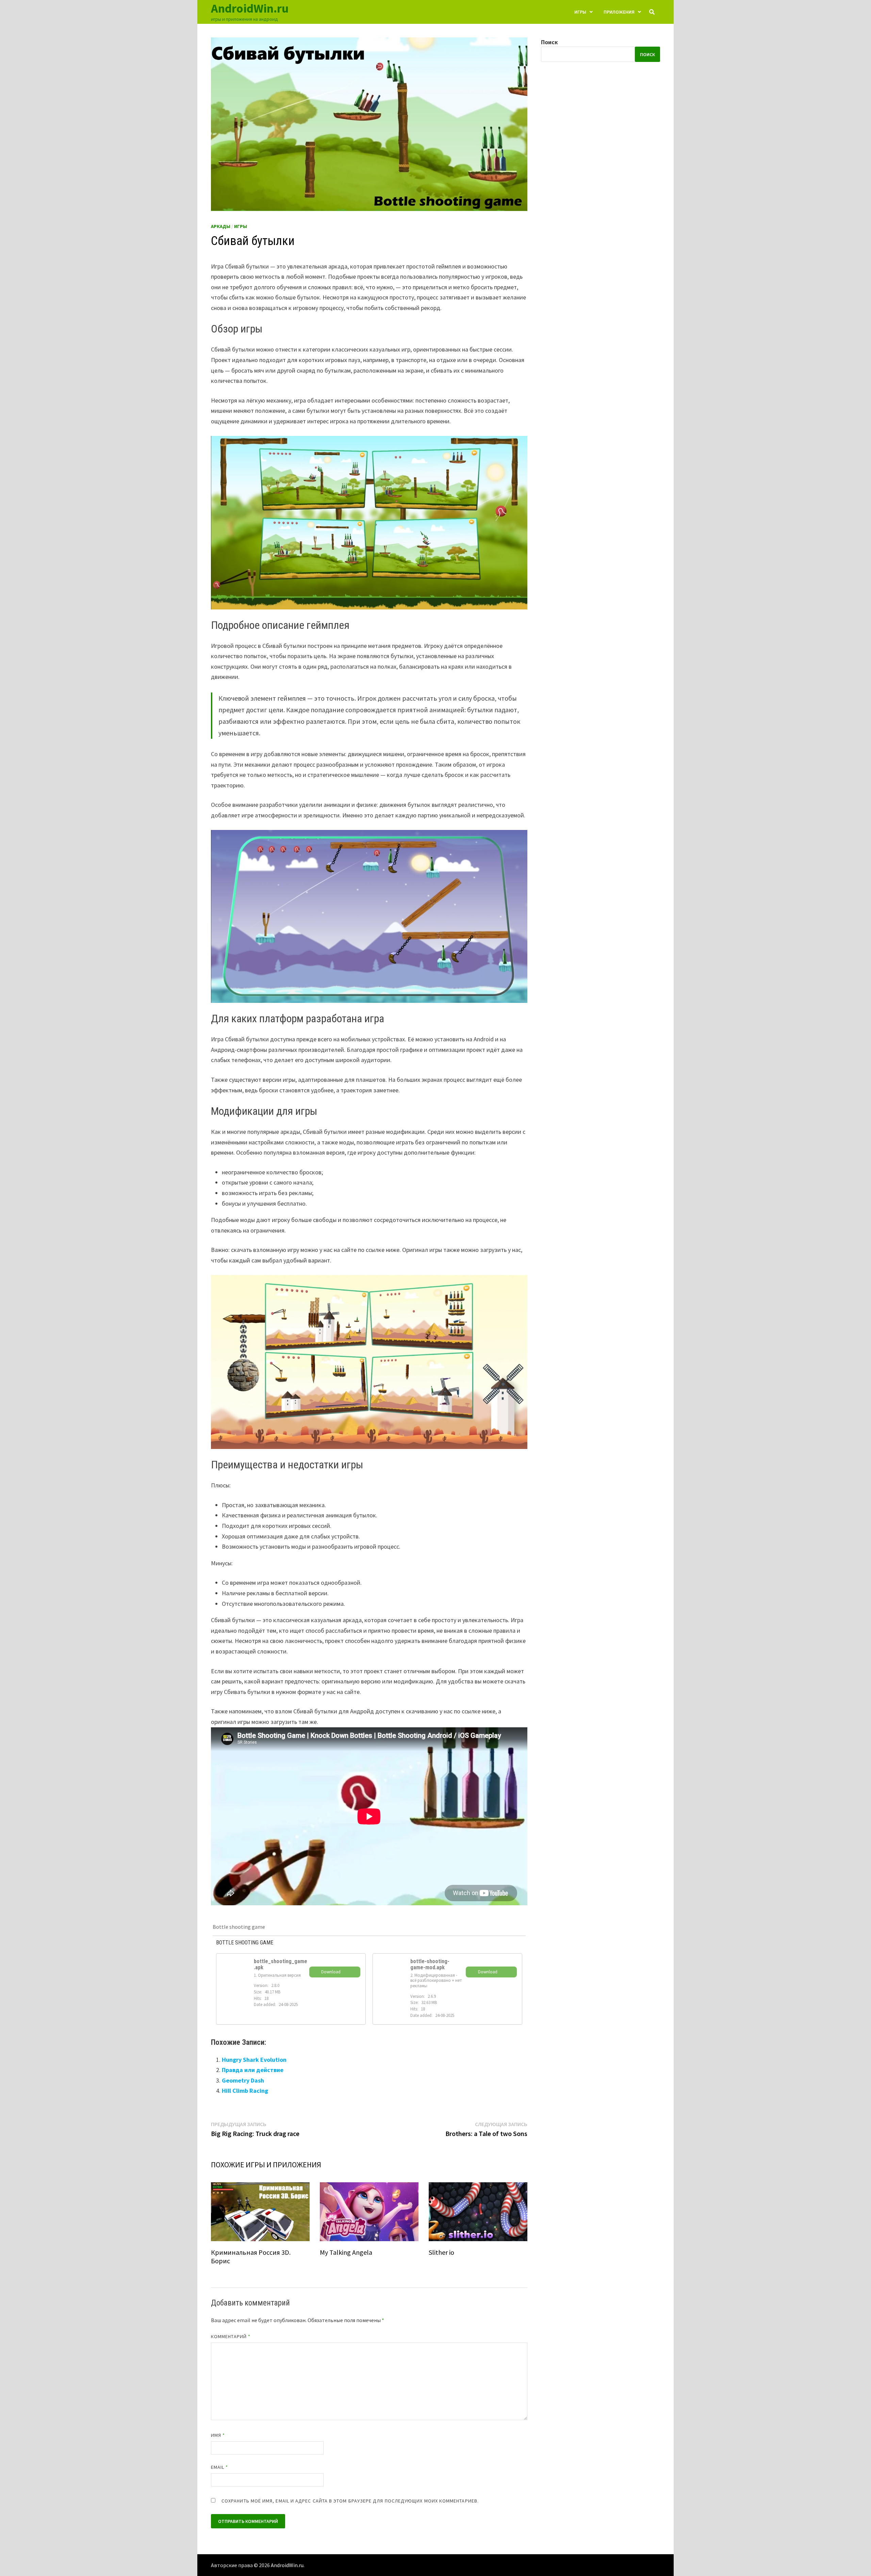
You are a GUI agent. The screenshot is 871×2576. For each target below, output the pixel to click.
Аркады (221, 226)
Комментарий (231, 2336)
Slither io (441, 2252)
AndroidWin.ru (250, 8)
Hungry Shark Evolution (254, 2060)
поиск (647, 54)
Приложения (619, 12)
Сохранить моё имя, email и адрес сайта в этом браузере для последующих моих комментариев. (350, 2501)
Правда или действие (253, 2070)
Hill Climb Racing (245, 2091)
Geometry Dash (243, 2080)
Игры (580, 12)
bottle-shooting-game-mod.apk (430, 1964)
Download (331, 1972)
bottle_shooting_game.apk (281, 1964)
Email (220, 2467)
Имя (218, 2435)
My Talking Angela (346, 2252)
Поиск (549, 42)
